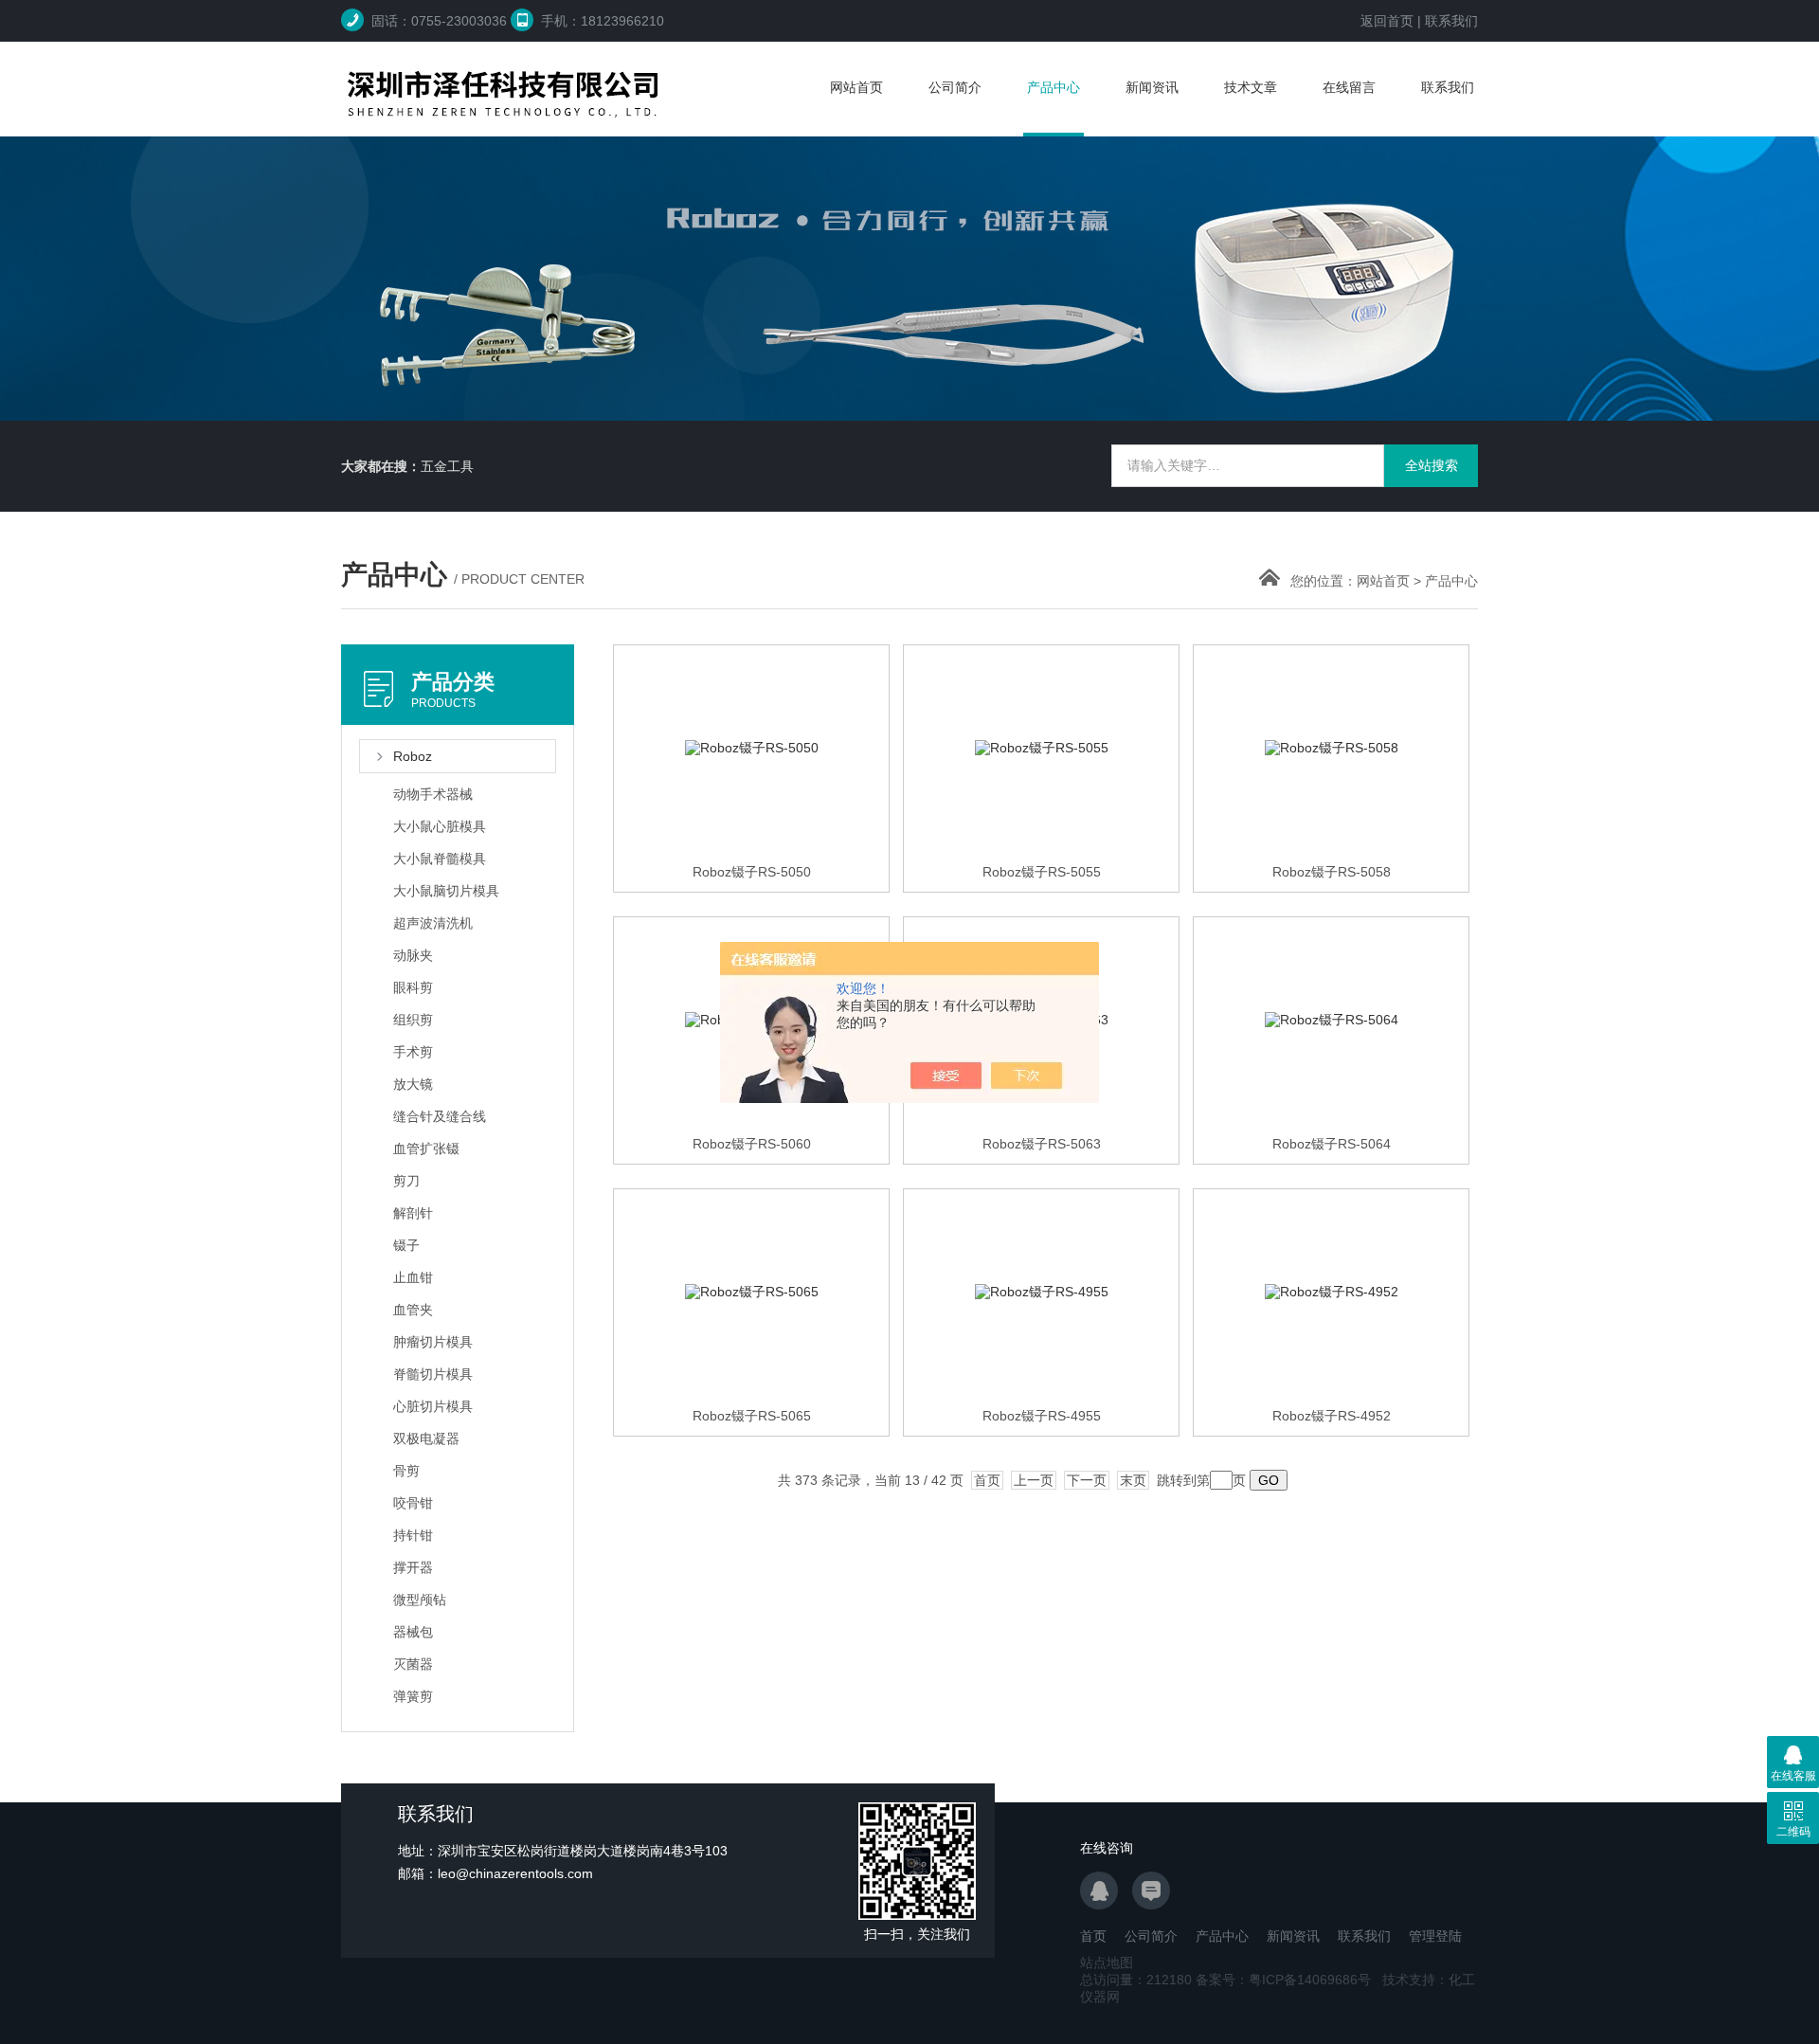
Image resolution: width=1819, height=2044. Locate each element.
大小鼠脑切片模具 (446, 891)
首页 (987, 1480)
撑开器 (413, 1567)
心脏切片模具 (433, 1406)
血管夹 (413, 1310)
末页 (1133, 1480)
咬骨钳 (413, 1503)
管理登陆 (1435, 1936)
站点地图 (1107, 1963)
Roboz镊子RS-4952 (1332, 1416)
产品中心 (1054, 87)
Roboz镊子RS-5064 (1332, 1144)
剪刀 (406, 1181)
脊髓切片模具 (433, 1374)
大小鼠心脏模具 (440, 826)
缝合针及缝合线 (440, 1116)
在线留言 (1349, 87)
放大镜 (413, 1084)
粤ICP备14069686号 (1310, 1980)
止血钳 (413, 1277)
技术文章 (1251, 87)
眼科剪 (413, 987)
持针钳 (413, 1535)
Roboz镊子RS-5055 (1042, 872)
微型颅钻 (420, 1600)
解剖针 (413, 1213)
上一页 (1034, 1480)
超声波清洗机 (433, 923)
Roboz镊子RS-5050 (752, 872)
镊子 (406, 1245)
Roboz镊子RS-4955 (1042, 1416)
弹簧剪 (413, 1696)
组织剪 (413, 1020)
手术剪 (413, 1052)
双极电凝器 (426, 1438)
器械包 (413, 1632)
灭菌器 (413, 1664)
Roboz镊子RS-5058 (1332, 872)
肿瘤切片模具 (433, 1342)
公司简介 (955, 87)
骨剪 (406, 1471)
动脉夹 (413, 955)
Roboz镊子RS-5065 (752, 1416)
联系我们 (1451, 21)
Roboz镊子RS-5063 (1042, 1144)
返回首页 (1387, 21)
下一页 (1087, 1480)
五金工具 (447, 466)
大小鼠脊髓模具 (440, 859)
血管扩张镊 (426, 1149)
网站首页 (856, 87)
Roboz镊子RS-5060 (752, 1144)
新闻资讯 (1152, 87)
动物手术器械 (433, 794)
